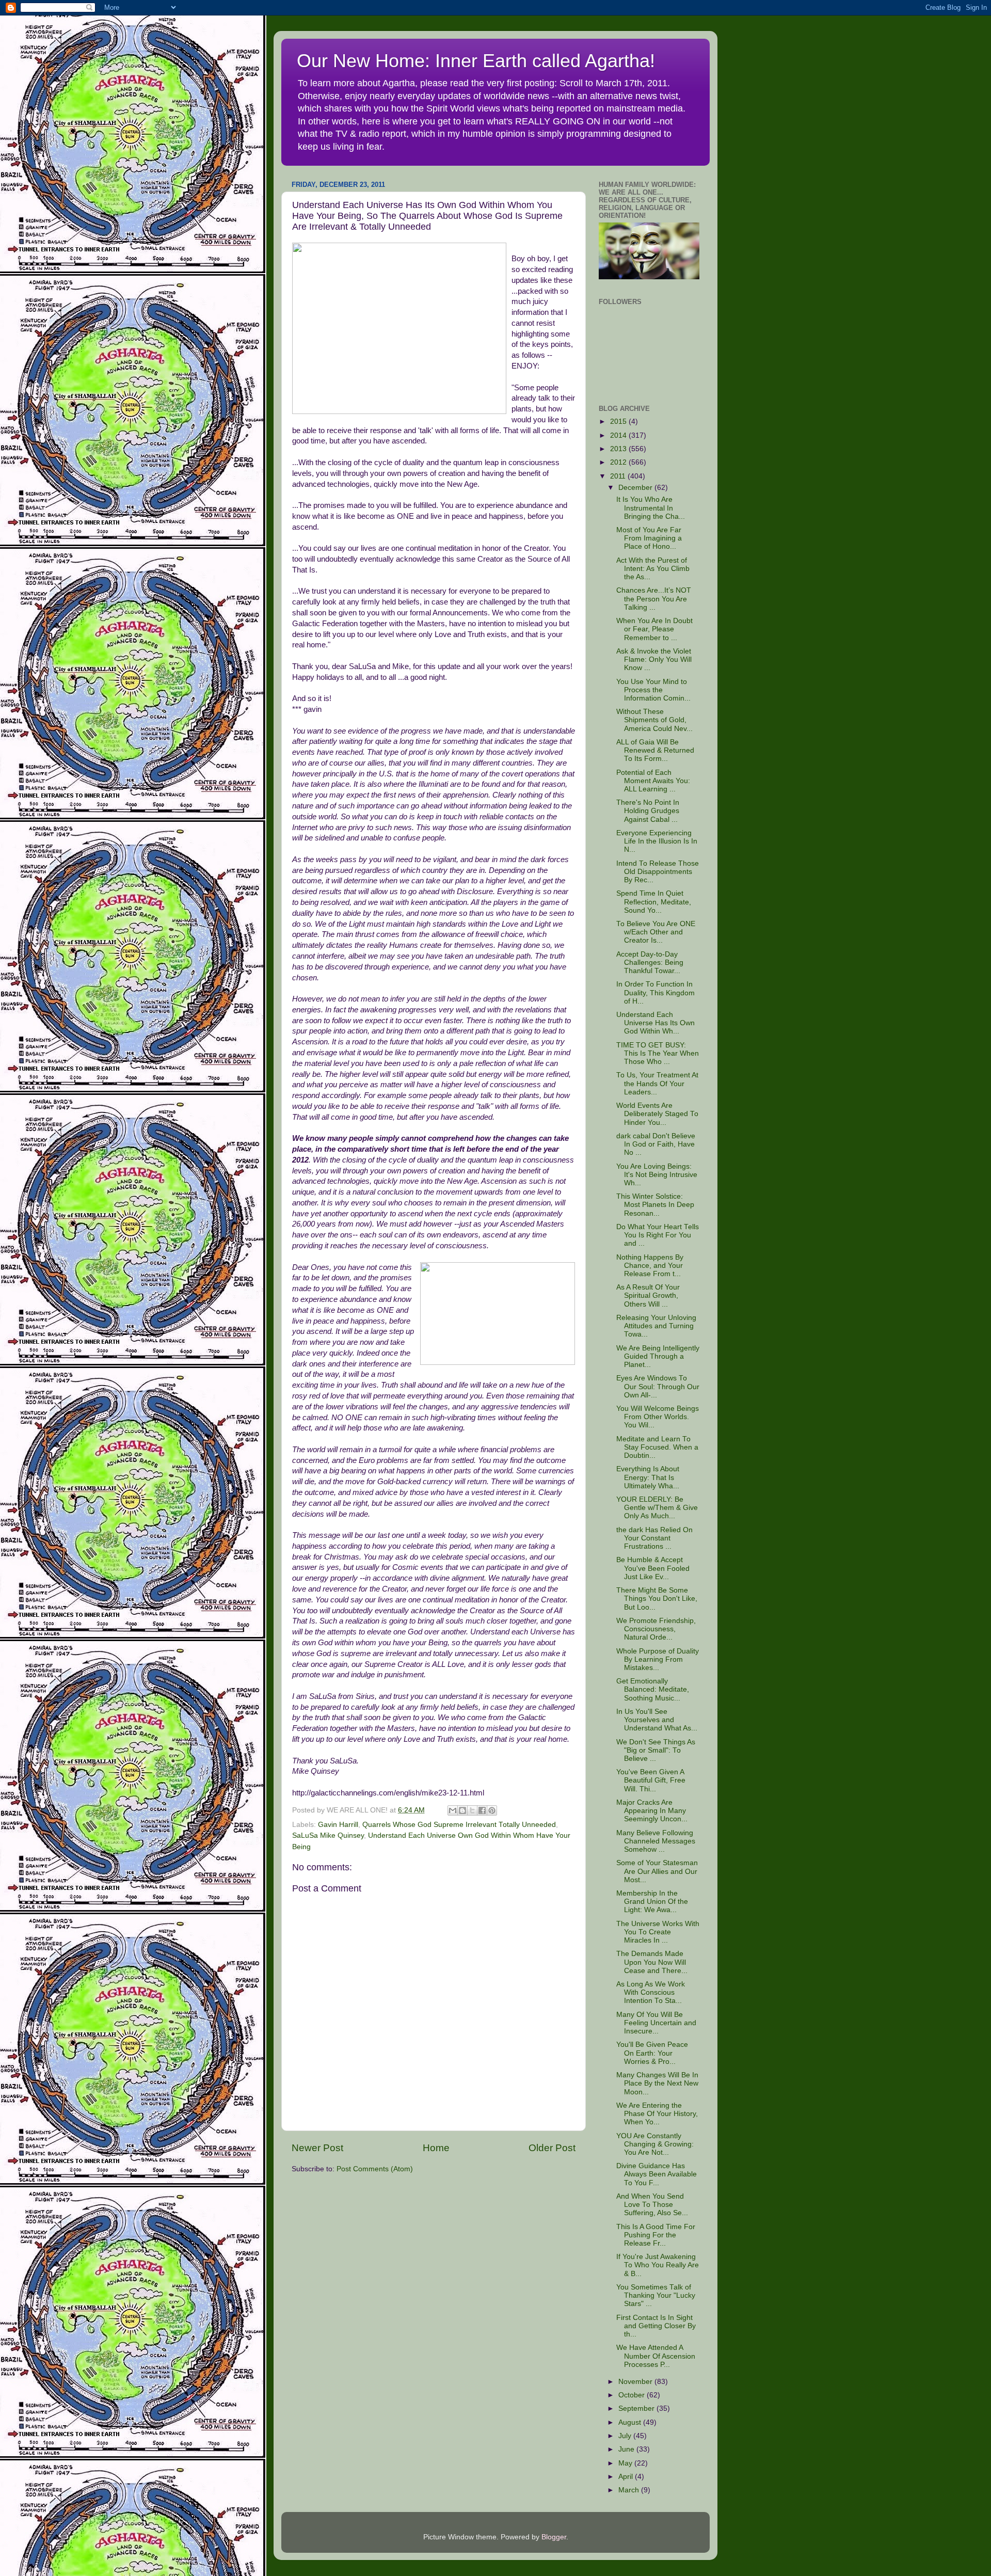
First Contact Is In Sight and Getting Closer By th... (656, 2326)
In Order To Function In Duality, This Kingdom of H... (656, 992)
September (637, 2408)
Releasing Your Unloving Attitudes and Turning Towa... (656, 1326)
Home (436, 2148)
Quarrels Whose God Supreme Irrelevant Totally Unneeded (459, 1825)
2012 (619, 462)
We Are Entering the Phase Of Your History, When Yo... (657, 2114)
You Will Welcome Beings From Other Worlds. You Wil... (658, 1417)
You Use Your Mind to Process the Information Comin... (653, 690)
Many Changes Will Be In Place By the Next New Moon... (657, 2083)
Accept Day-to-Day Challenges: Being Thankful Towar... (650, 963)
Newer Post (317, 2148)
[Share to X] (472, 1810)
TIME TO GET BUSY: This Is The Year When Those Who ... (658, 1053)
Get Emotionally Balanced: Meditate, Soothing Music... (653, 1689)
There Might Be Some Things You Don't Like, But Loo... (657, 1599)
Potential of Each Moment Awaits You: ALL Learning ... (653, 781)
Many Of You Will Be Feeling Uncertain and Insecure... (656, 2023)
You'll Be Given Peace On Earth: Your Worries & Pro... (652, 2053)
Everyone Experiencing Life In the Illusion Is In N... (657, 841)
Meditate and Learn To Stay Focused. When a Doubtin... (657, 1447)
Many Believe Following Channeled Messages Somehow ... (656, 1841)
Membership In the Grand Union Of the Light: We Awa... (652, 1902)
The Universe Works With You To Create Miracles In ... (658, 1932)
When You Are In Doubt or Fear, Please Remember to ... (654, 629)
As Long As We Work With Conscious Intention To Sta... (651, 1992)
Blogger (554, 2537)
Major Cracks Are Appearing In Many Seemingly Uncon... (652, 1811)
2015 (619, 422)
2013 (619, 449)
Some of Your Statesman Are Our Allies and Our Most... (657, 1871)
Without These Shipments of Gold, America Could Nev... (654, 720)
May (626, 2463)
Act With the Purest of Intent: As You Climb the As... (653, 569)
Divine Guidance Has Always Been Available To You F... (657, 2174)
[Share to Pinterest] (492, 1810)
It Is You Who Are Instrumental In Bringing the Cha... (651, 508)
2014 (619, 435)
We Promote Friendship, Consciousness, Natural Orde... (656, 1629)
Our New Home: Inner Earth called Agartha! (476, 61)
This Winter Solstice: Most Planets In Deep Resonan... (655, 1205)
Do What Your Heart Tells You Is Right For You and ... (658, 1235)
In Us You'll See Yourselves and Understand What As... (657, 1720)
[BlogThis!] (462, 1810)
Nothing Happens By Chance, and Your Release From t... (650, 1266)
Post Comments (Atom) (375, 2169)
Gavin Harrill (338, 1825)
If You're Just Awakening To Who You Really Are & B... (658, 2265)
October (633, 2395)
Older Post (552, 2148)
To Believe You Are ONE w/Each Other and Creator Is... (656, 932)
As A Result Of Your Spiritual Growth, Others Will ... (648, 1295)
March (630, 2490)
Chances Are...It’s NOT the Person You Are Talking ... (654, 599)
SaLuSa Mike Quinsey (328, 1835)
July (626, 2436)
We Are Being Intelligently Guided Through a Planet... (658, 1356)
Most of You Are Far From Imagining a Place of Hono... (649, 538)
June (627, 2449)
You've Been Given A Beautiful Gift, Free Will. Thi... (651, 1780)
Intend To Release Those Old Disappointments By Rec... (658, 872)
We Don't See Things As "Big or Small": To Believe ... (656, 1750)
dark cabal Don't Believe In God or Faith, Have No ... (656, 1144)
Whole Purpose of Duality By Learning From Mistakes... (658, 1659)
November (636, 2382)
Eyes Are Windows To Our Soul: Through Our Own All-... (658, 1386)
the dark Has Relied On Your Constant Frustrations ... (654, 1538)
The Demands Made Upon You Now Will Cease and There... (652, 1962)
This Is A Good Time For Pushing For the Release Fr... (656, 2235)
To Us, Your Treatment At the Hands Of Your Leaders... (657, 1083)
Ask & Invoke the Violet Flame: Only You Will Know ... (654, 659)
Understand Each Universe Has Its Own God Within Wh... (656, 1023)
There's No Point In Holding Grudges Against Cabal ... (648, 811)
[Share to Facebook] (482, 1810)
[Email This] (453, 1810)
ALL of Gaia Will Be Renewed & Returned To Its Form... (655, 750)
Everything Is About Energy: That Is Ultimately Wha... (648, 1477)
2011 (619, 476)
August (631, 2422)
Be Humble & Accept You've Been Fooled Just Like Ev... (653, 1568)
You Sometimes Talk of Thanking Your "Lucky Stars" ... (656, 2295)
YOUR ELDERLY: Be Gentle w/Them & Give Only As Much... (657, 1508)
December (636, 488)
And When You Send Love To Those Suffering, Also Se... (652, 2205)
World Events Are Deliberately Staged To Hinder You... (657, 1114)
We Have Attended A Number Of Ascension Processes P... (656, 2356)
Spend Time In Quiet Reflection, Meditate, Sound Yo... (654, 902)
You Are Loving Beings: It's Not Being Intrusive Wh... (657, 1175)
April (627, 2477)
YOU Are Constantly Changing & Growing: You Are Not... (655, 2144)
